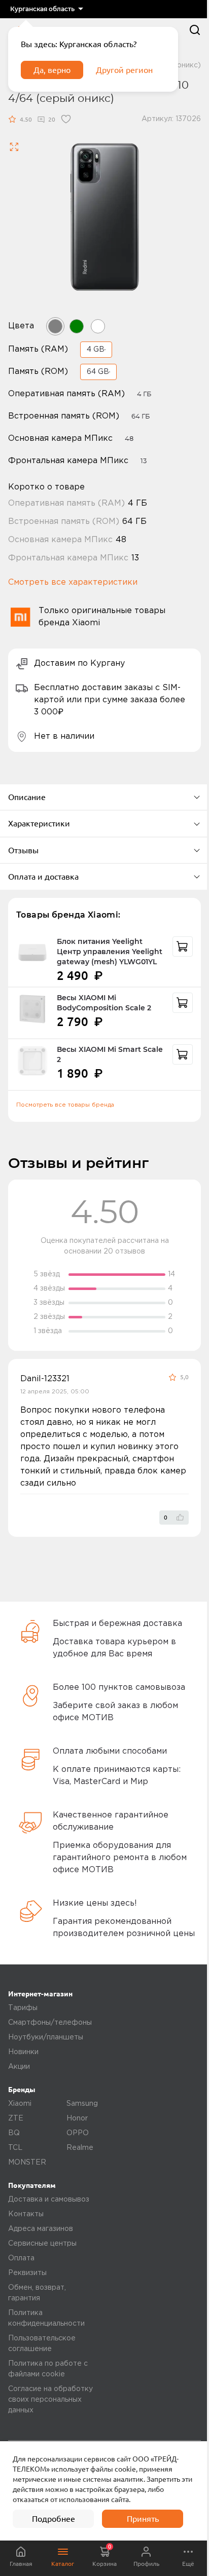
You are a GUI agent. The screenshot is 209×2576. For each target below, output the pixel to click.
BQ (14, 2133)
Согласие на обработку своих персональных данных (50, 2400)
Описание (27, 797)
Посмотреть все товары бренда (65, 1105)
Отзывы (23, 850)
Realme (80, 2148)
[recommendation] (183, 946)
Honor (77, 2118)
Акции (19, 2067)
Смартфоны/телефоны (50, 2023)
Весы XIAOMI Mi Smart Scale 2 (110, 1054)
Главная (21, 2564)
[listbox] (46, 9)
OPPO (78, 2133)
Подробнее (54, 2519)
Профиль (146, 2564)
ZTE (16, 2118)
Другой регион (124, 70)
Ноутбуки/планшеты (46, 2037)
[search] (195, 30)
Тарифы (23, 2008)
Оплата (21, 2258)
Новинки (23, 2052)
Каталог (63, 2564)
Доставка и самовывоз (49, 2200)
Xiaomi (20, 2104)
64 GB (98, 372)
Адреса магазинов (41, 2229)
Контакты (26, 2214)
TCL (15, 2148)
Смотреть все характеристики (73, 582)
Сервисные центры (42, 2244)
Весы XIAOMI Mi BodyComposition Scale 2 (104, 1003)
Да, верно (52, 70)
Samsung (82, 2104)
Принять (143, 2519)
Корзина (104, 2555)
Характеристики (39, 823)
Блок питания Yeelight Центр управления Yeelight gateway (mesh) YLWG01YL (110, 952)
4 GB (96, 350)
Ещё (188, 2564)
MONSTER (27, 2163)
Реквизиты (27, 2273)
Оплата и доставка (43, 877)
